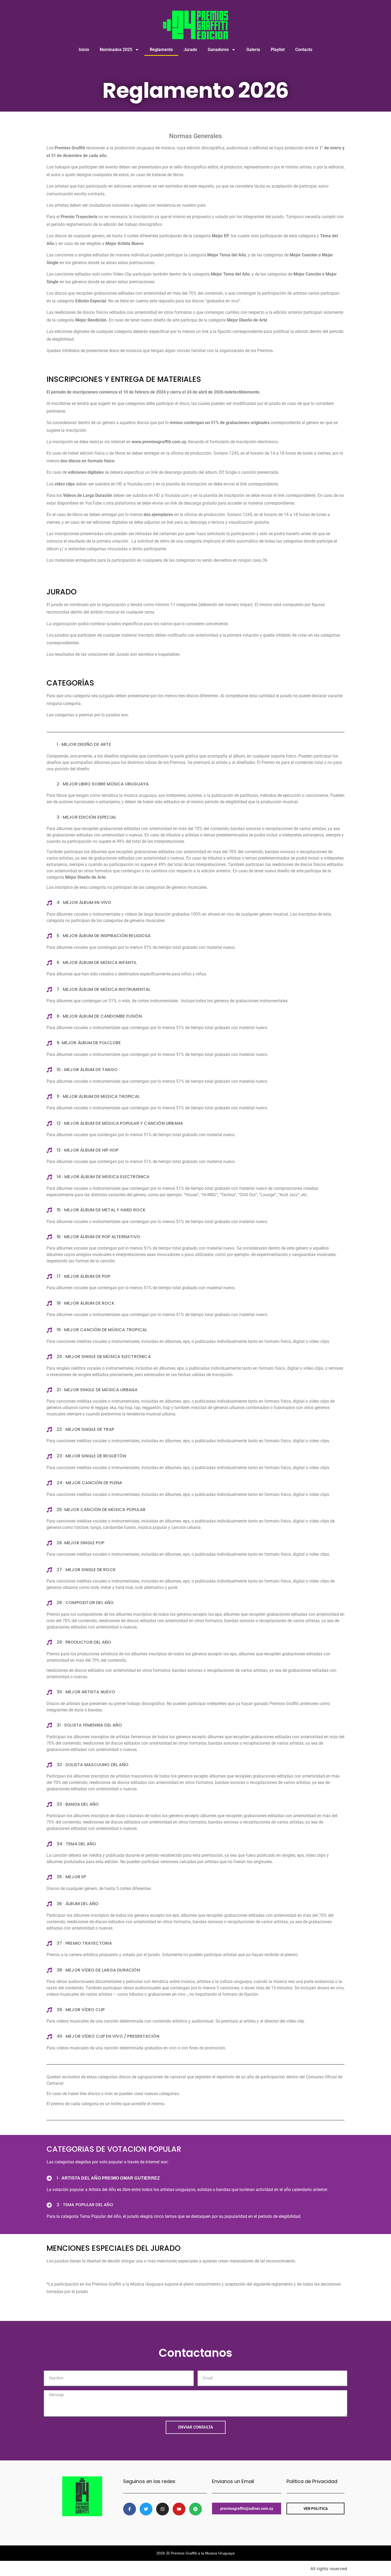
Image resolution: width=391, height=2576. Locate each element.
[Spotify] (195, 2509)
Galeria (253, 50)
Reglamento (161, 50)
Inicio (84, 50)
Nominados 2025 (116, 50)
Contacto (304, 50)
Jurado (190, 50)
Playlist (278, 50)
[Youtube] (179, 2509)
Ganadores (218, 50)
